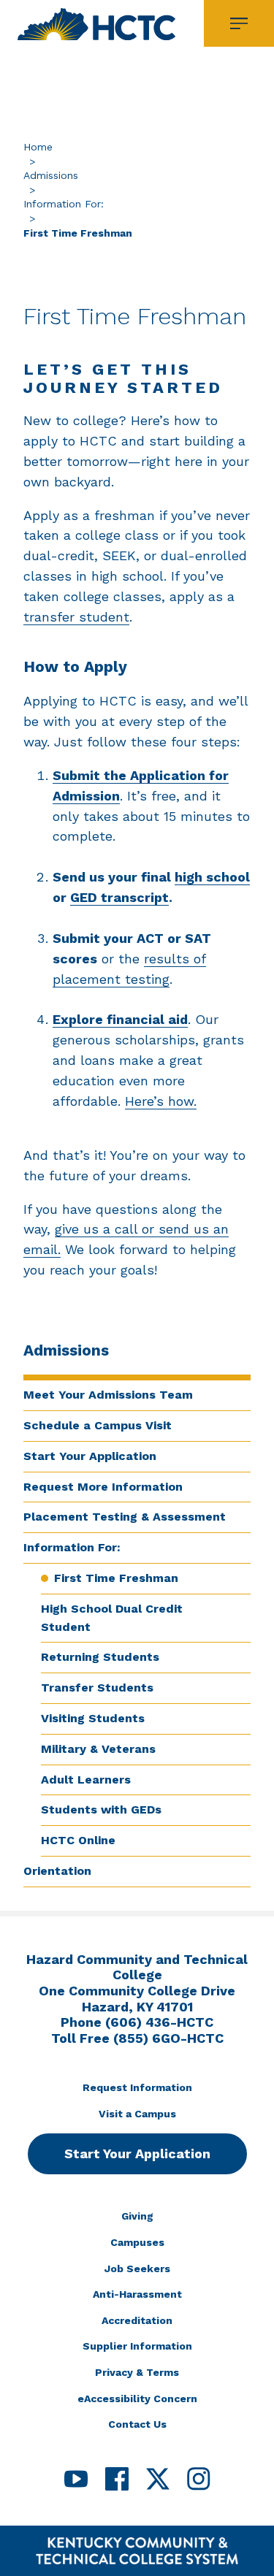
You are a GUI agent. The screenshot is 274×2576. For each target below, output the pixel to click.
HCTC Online (78, 1840)
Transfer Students (97, 1688)
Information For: (64, 204)
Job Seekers (137, 2269)
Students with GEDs (101, 1809)
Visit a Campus (137, 2114)
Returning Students (100, 1657)
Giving (137, 2216)
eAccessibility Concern (137, 2399)
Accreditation (137, 2320)
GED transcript (119, 897)
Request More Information (103, 1487)
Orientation (57, 1871)
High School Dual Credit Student (112, 1618)
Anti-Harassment (137, 2294)
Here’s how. (161, 1101)
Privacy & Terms (137, 2372)
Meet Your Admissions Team (108, 1395)
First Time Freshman (116, 1578)
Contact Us (137, 2424)
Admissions (51, 175)
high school (212, 877)
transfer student (76, 617)
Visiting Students (93, 1718)
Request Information (137, 2087)
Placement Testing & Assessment (125, 1517)
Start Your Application (90, 1456)
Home (38, 147)
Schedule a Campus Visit (98, 1425)
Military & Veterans (98, 1749)
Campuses (137, 2242)
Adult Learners (86, 1780)
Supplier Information (137, 2346)
